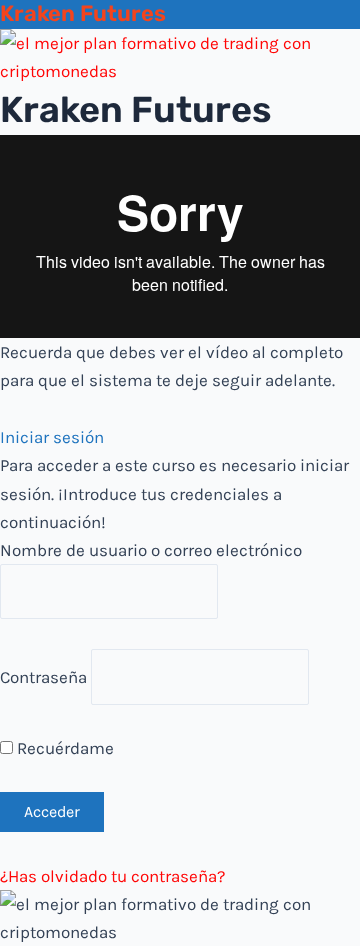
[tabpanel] (180, 264)
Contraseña (43, 677)
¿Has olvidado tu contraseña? (112, 876)
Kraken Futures (83, 13)
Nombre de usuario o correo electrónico (151, 550)
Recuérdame (63, 748)
